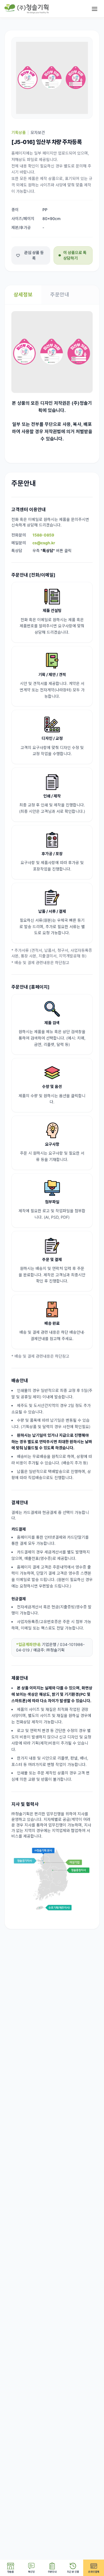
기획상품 (19, 132)
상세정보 (23, 295)
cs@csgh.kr (44, 543)
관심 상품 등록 (34, 255)
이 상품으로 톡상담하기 (75, 255)
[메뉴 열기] (95, 9)
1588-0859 (43, 535)
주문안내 (60, 295)
